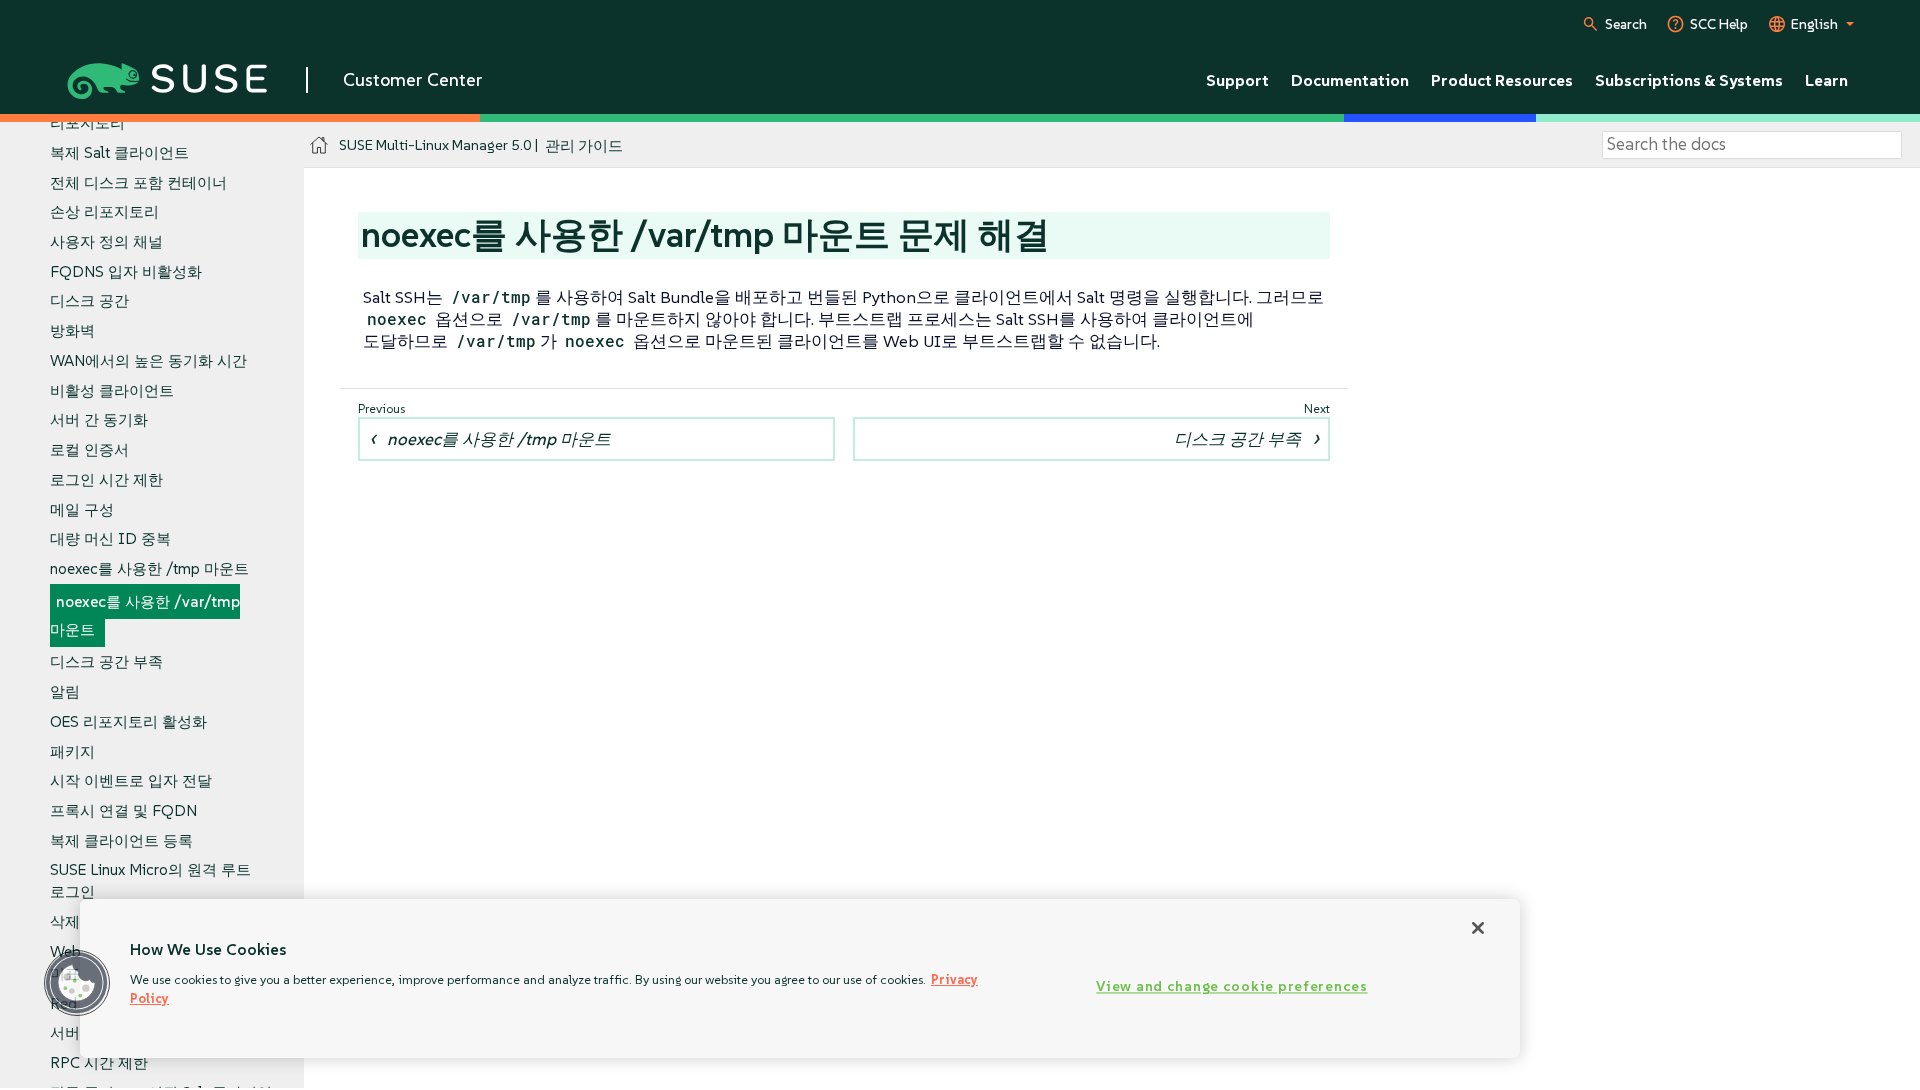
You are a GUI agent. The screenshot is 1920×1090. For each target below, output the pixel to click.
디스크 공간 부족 (106, 661)
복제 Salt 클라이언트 (119, 152)
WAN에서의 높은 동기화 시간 (148, 360)
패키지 (72, 751)
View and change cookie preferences (1231, 987)
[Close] (1478, 928)
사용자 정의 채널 (106, 241)
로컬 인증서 (89, 449)
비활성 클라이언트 (112, 390)
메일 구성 (82, 509)
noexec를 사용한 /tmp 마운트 (149, 568)
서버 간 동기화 (99, 419)
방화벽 (72, 330)
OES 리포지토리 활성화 (128, 721)
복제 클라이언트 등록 (121, 840)
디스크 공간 (89, 300)
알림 (65, 691)
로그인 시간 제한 (106, 479)
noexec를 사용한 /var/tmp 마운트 (145, 615)
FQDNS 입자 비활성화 (126, 271)
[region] (800, 978)
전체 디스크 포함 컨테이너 (138, 182)
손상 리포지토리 (104, 211)
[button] (77, 983)
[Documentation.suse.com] (319, 145)
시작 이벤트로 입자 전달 (131, 780)
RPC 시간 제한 (99, 1062)
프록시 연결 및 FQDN (123, 810)
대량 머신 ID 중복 (110, 538)
